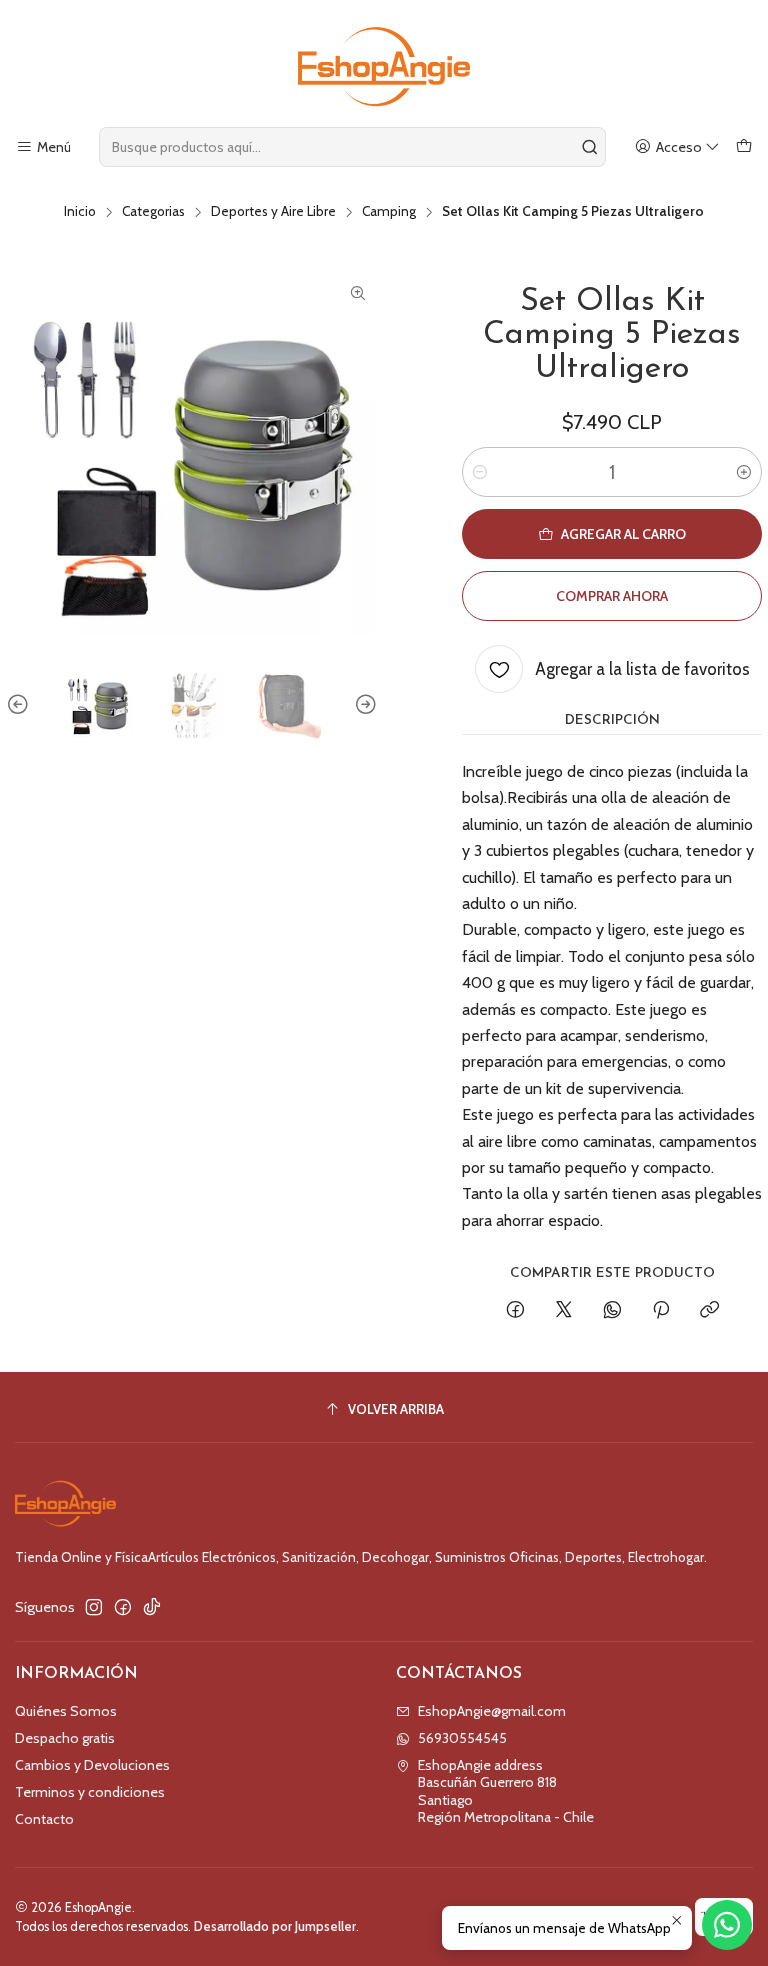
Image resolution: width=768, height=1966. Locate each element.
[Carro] (744, 147)
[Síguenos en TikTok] (152, 1607)
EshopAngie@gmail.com (492, 1711)
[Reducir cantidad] (480, 472)
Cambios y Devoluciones (92, 1765)
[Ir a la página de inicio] (384, 66)
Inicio (80, 212)
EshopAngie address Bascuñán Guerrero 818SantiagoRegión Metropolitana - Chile (506, 1791)
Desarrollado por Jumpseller (275, 1926)
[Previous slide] (21, 705)
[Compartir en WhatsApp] (612, 1311)
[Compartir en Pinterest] (661, 1311)
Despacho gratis (65, 1738)
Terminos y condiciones (90, 1792)
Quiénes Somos (66, 1711)
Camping (389, 212)
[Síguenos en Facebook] (123, 1607)
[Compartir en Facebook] (515, 1311)
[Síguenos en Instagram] (94, 1607)
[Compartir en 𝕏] (564, 1311)
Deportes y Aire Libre (273, 212)
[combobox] (352, 147)
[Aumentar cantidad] (744, 472)
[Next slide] (363, 705)
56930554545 (462, 1738)
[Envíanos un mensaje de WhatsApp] (727, 1925)
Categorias (153, 212)
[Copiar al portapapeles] (709, 1311)
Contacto (44, 1819)
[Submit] (589, 147)
